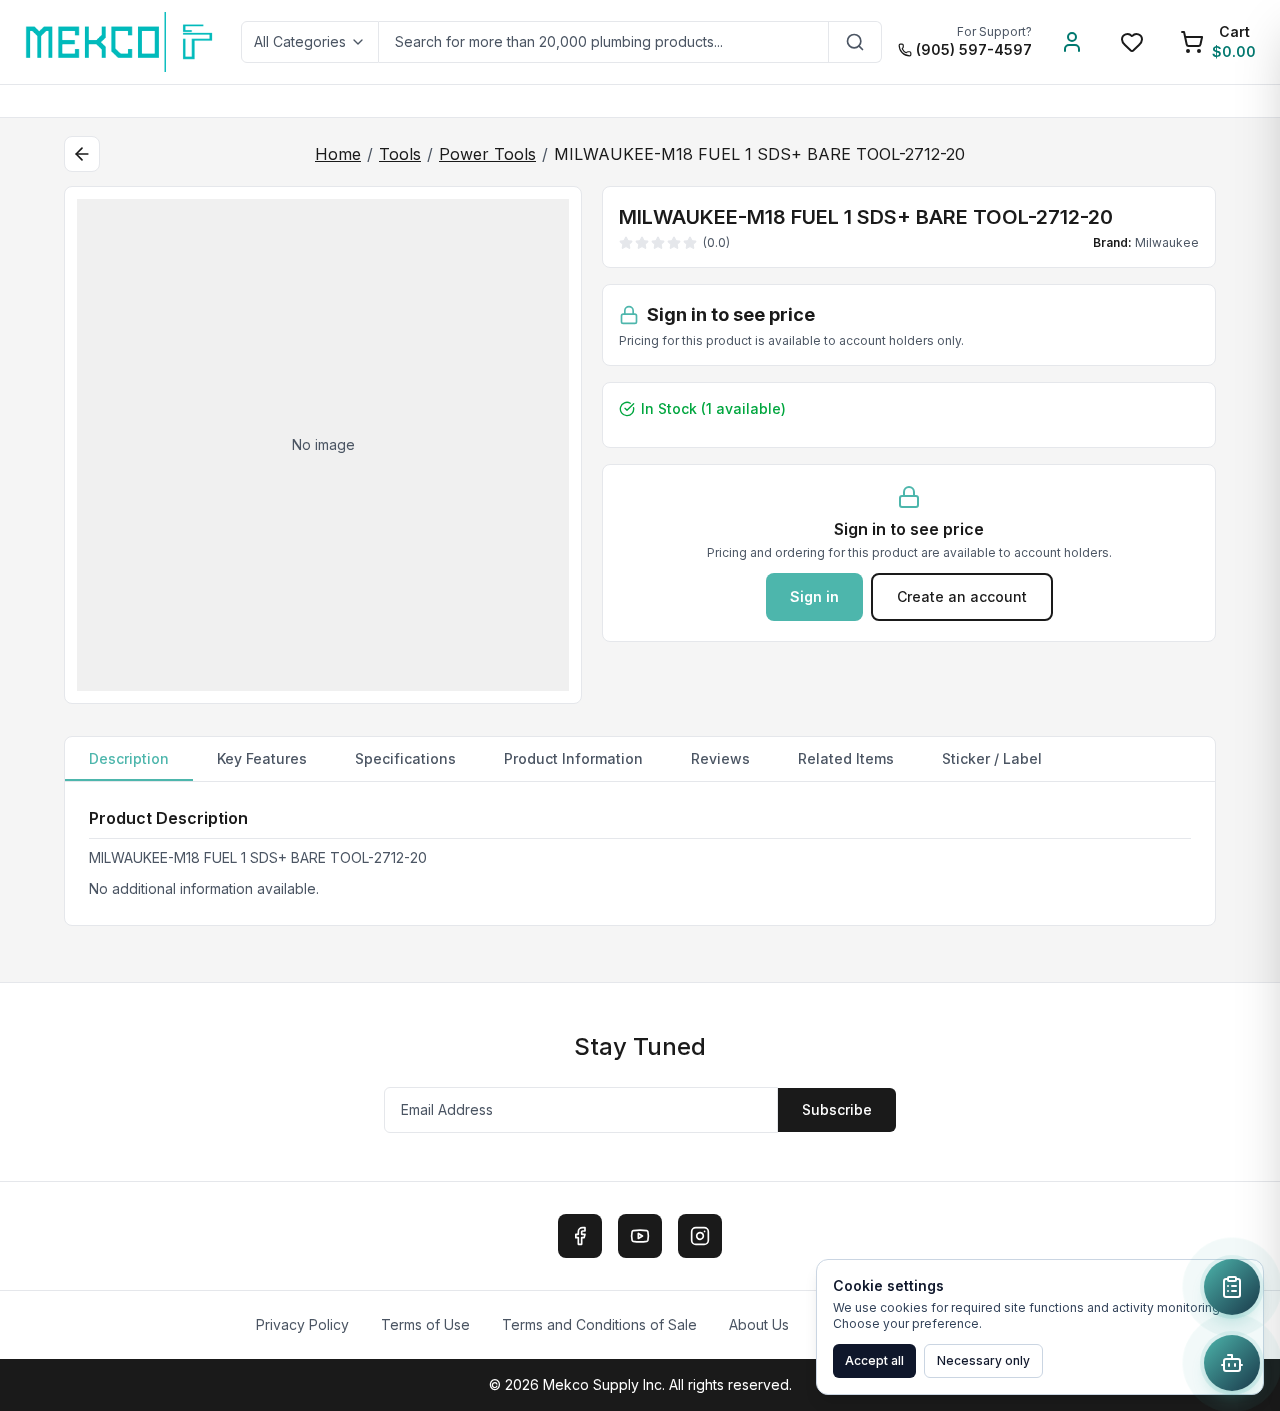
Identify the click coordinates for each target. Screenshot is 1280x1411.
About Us (759, 1324)
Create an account (962, 596)
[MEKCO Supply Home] (120, 42)
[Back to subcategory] (82, 154)
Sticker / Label (992, 758)
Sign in (814, 596)
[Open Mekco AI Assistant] (1232, 1363)
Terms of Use (425, 1324)
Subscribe (837, 1109)
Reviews (720, 758)
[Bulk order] (1232, 1287)
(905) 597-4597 (974, 49)
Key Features (262, 758)
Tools (400, 154)
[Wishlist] (1132, 42)
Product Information (573, 758)
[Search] (855, 42)
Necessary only (983, 1360)
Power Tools (487, 154)
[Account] (1072, 42)
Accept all (874, 1360)
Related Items (846, 758)
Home (338, 154)
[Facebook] (580, 1236)
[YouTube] (640, 1236)
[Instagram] (700, 1236)
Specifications (405, 758)
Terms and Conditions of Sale (599, 1324)
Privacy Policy (302, 1324)
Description (129, 758)
